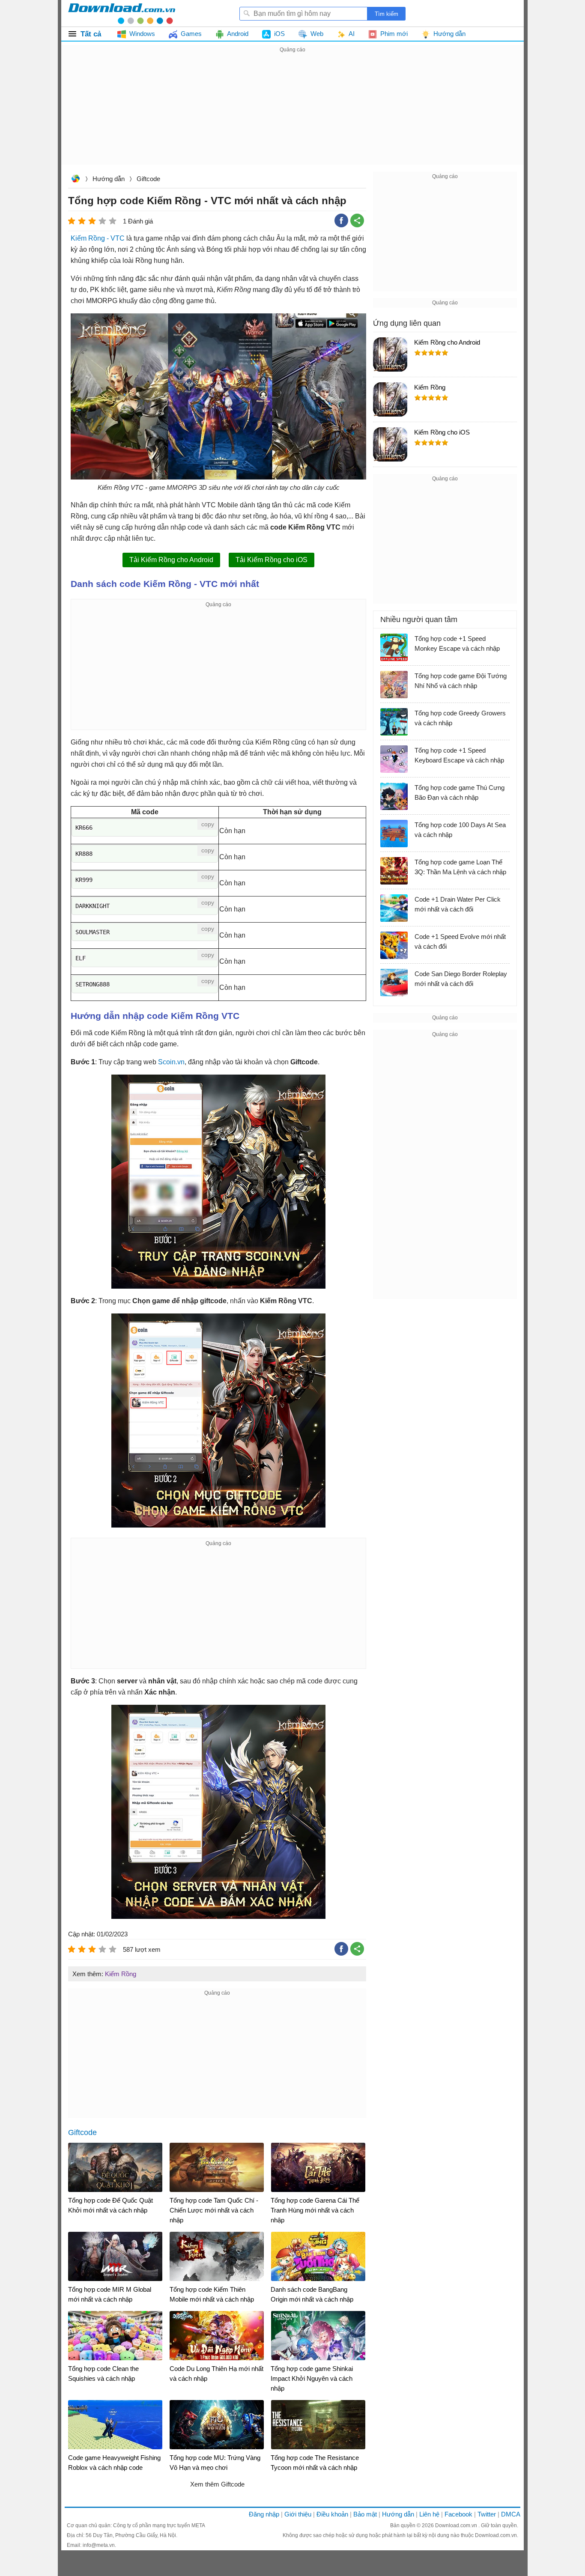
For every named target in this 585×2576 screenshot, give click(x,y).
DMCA (511, 2514)
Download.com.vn (75, 180)
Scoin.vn (171, 1062)
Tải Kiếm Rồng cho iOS (272, 560)
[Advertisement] (292, 115)
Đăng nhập (264, 2514)
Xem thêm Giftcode (217, 2484)
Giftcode (148, 179)
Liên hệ (429, 2514)
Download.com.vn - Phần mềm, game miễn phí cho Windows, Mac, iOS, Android (122, 13)
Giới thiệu (298, 2514)
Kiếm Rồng (121, 1974)
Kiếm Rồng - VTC (98, 238)
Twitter (487, 2514)
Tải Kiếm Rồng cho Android (171, 560)
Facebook (458, 2514)
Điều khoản (332, 2514)
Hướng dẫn (109, 179)
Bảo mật (365, 2514)
